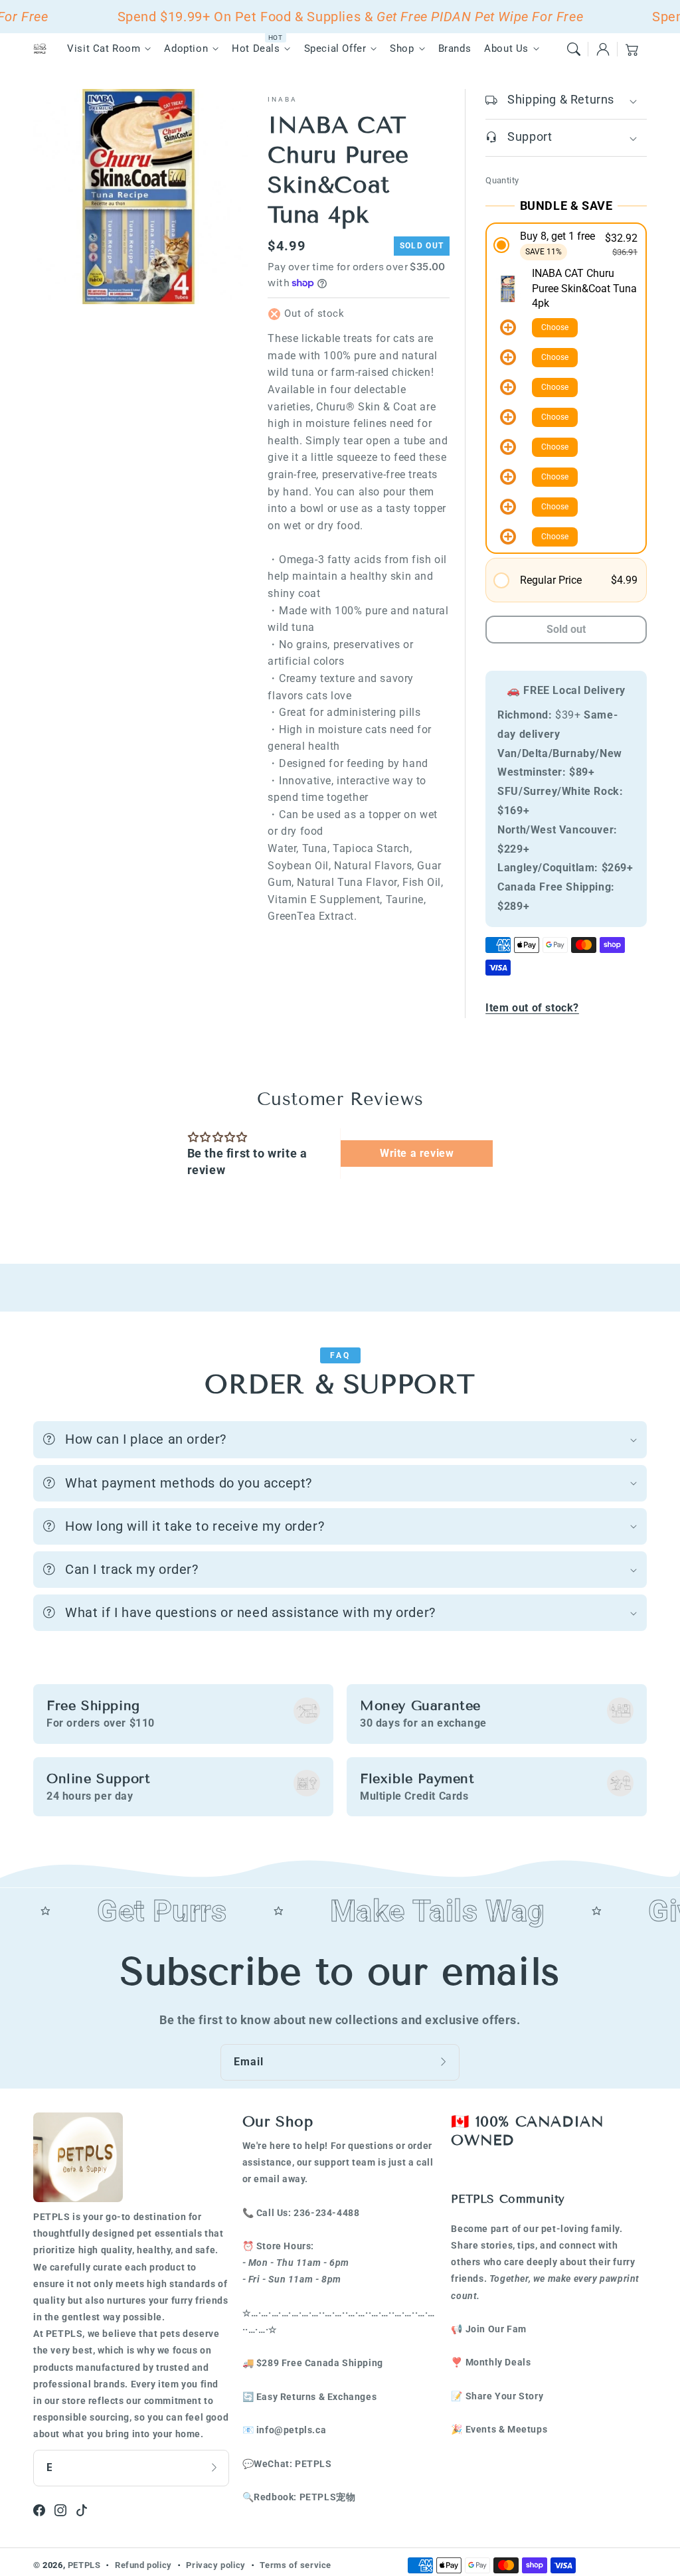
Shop (402, 48)
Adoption (186, 48)
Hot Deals (256, 48)
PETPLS (84, 2565)
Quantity (502, 180)
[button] (574, 49)
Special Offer (335, 48)
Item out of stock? (532, 1008)
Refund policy (143, 2565)
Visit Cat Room (104, 48)
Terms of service (296, 2565)
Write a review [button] (417, 1153)
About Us (506, 48)
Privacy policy (215, 2565)
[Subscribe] (445, 2062)
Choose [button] (555, 327)
